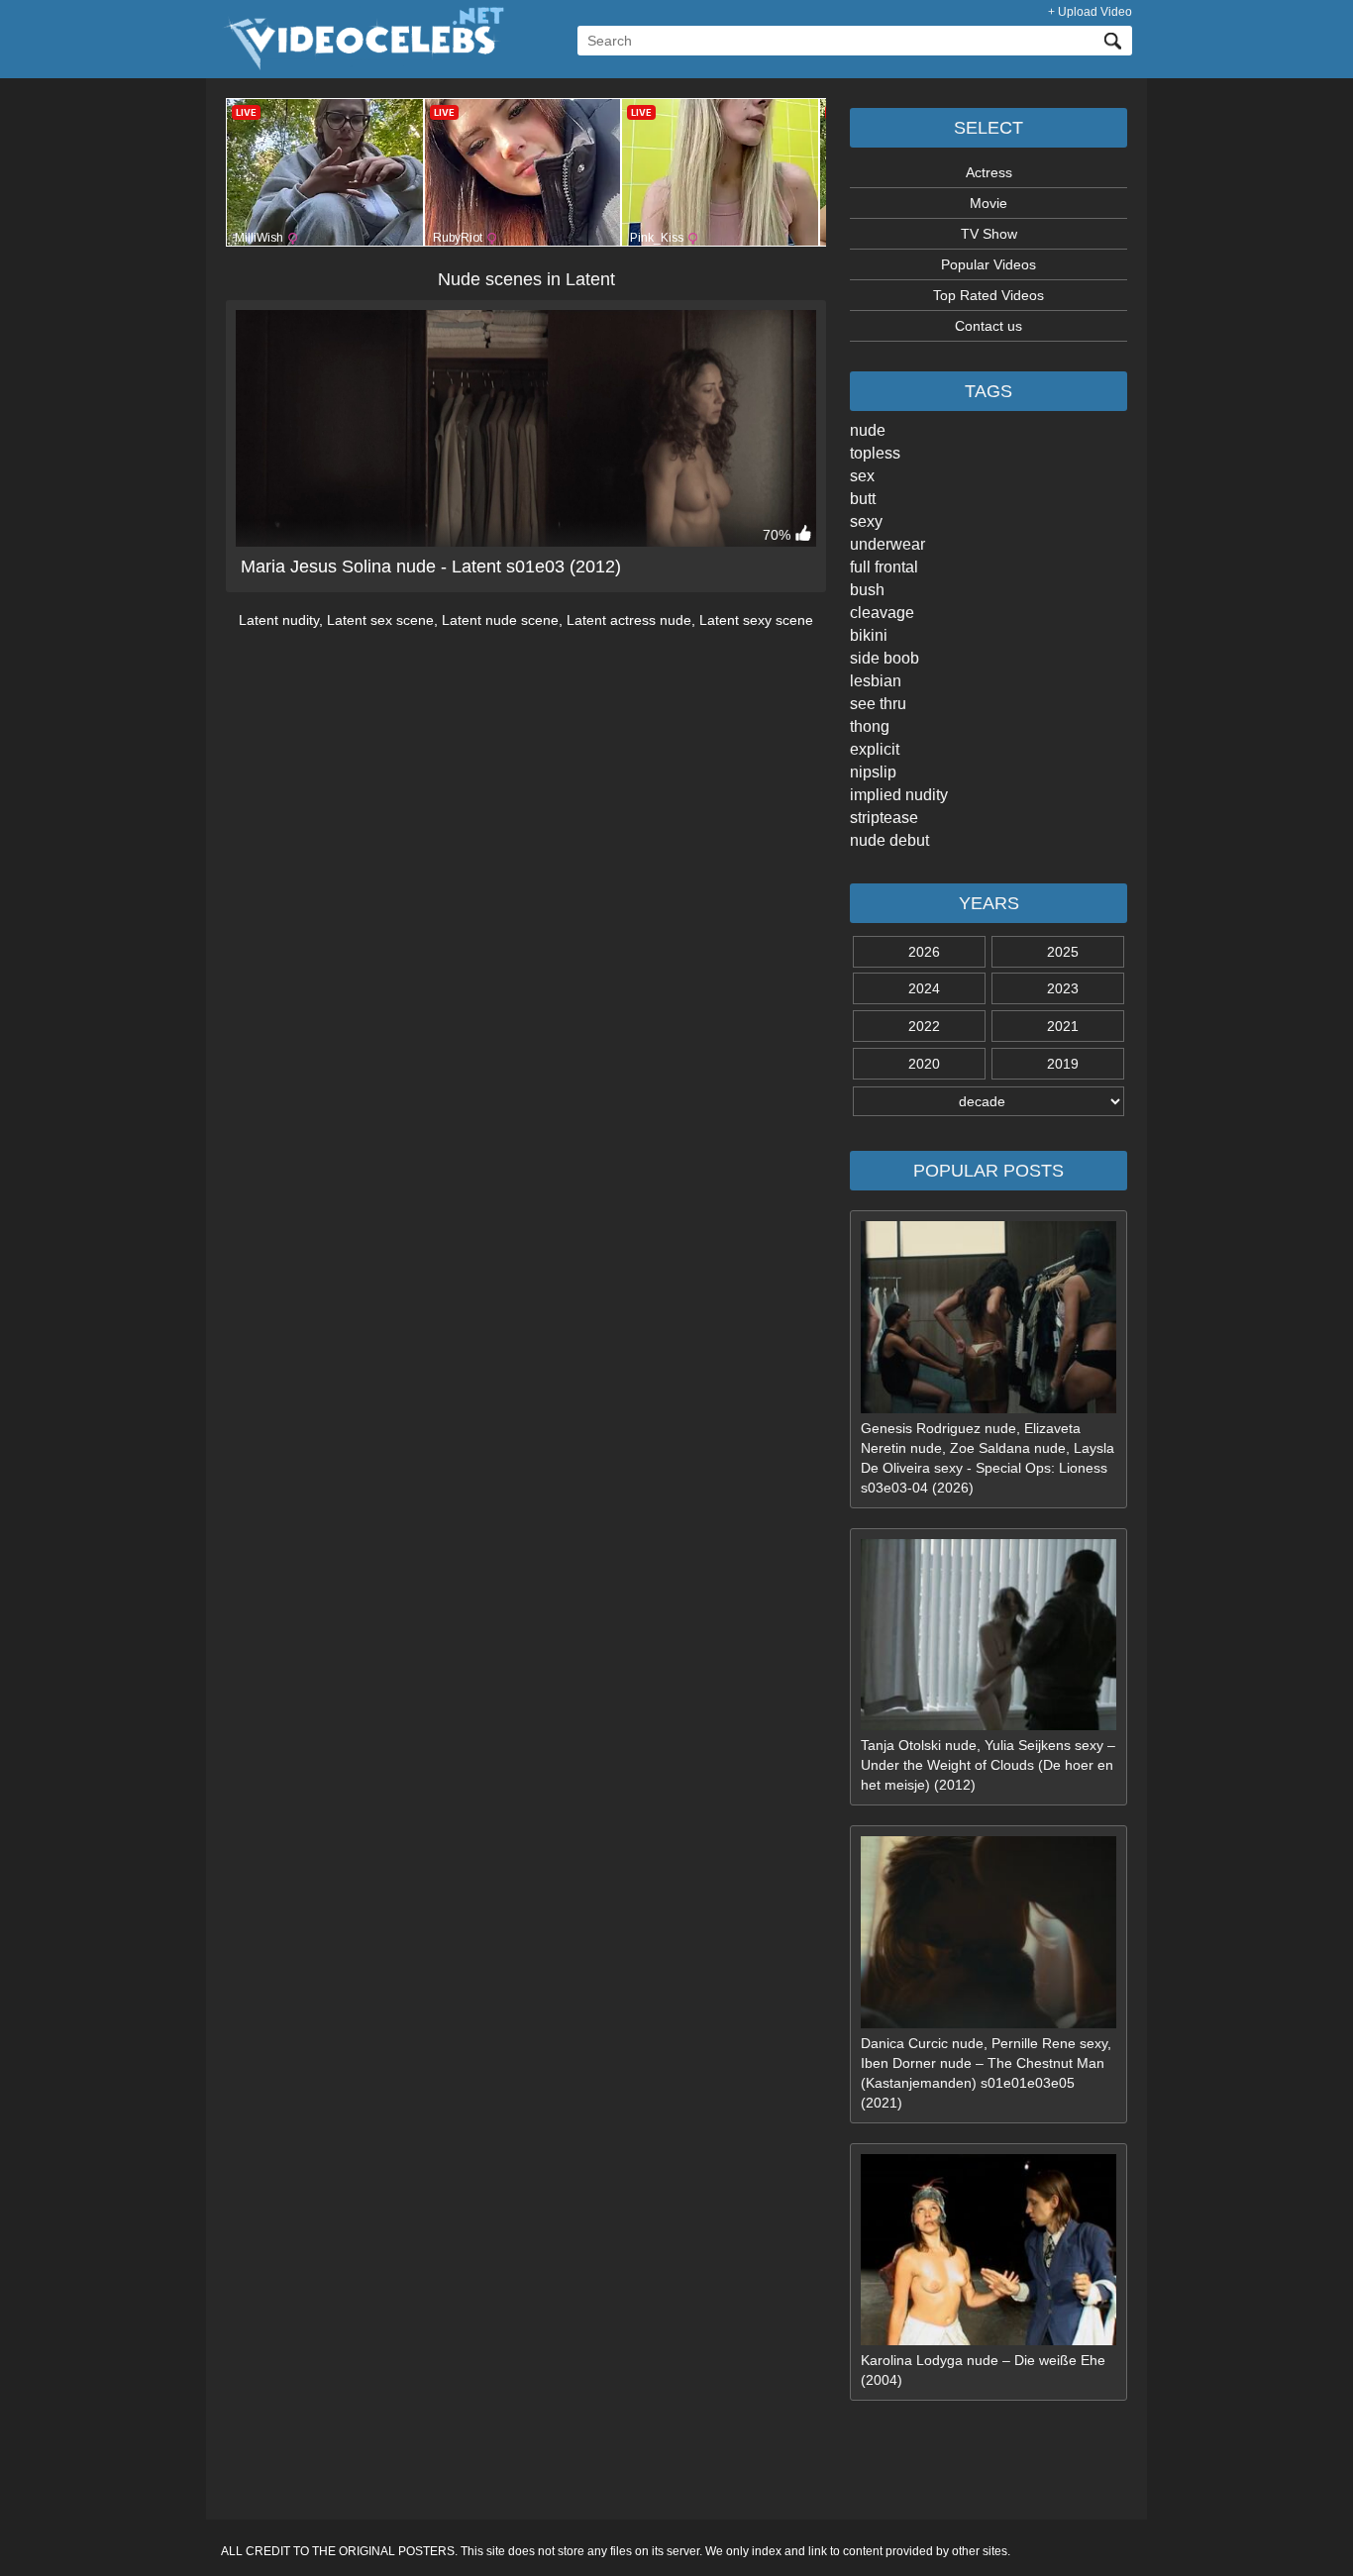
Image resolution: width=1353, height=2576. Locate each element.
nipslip (873, 772)
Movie (989, 203)
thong (870, 726)
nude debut (889, 840)
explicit (875, 749)
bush (867, 590)
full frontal (884, 567)
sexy (866, 521)
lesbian (876, 681)
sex (862, 476)
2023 (1063, 988)
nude (868, 430)
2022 (924, 1026)
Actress (989, 172)
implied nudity (899, 795)
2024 (924, 988)
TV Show (989, 234)
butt (863, 499)
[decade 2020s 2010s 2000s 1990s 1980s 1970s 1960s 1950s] (989, 1101)
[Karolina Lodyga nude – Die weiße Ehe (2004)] (989, 2340)
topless (875, 453)
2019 (1063, 1064)
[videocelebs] (363, 65)
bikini (869, 635)
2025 (1063, 952)
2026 (924, 952)
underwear (887, 544)
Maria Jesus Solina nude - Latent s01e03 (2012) (431, 567)
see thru (878, 704)
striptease (884, 818)
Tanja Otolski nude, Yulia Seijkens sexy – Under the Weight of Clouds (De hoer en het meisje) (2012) (988, 1765)
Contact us (989, 326)
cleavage (882, 613)
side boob (885, 658)
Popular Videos (989, 264)
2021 (1063, 1026)
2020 (924, 1064)
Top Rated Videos (989, 295)
